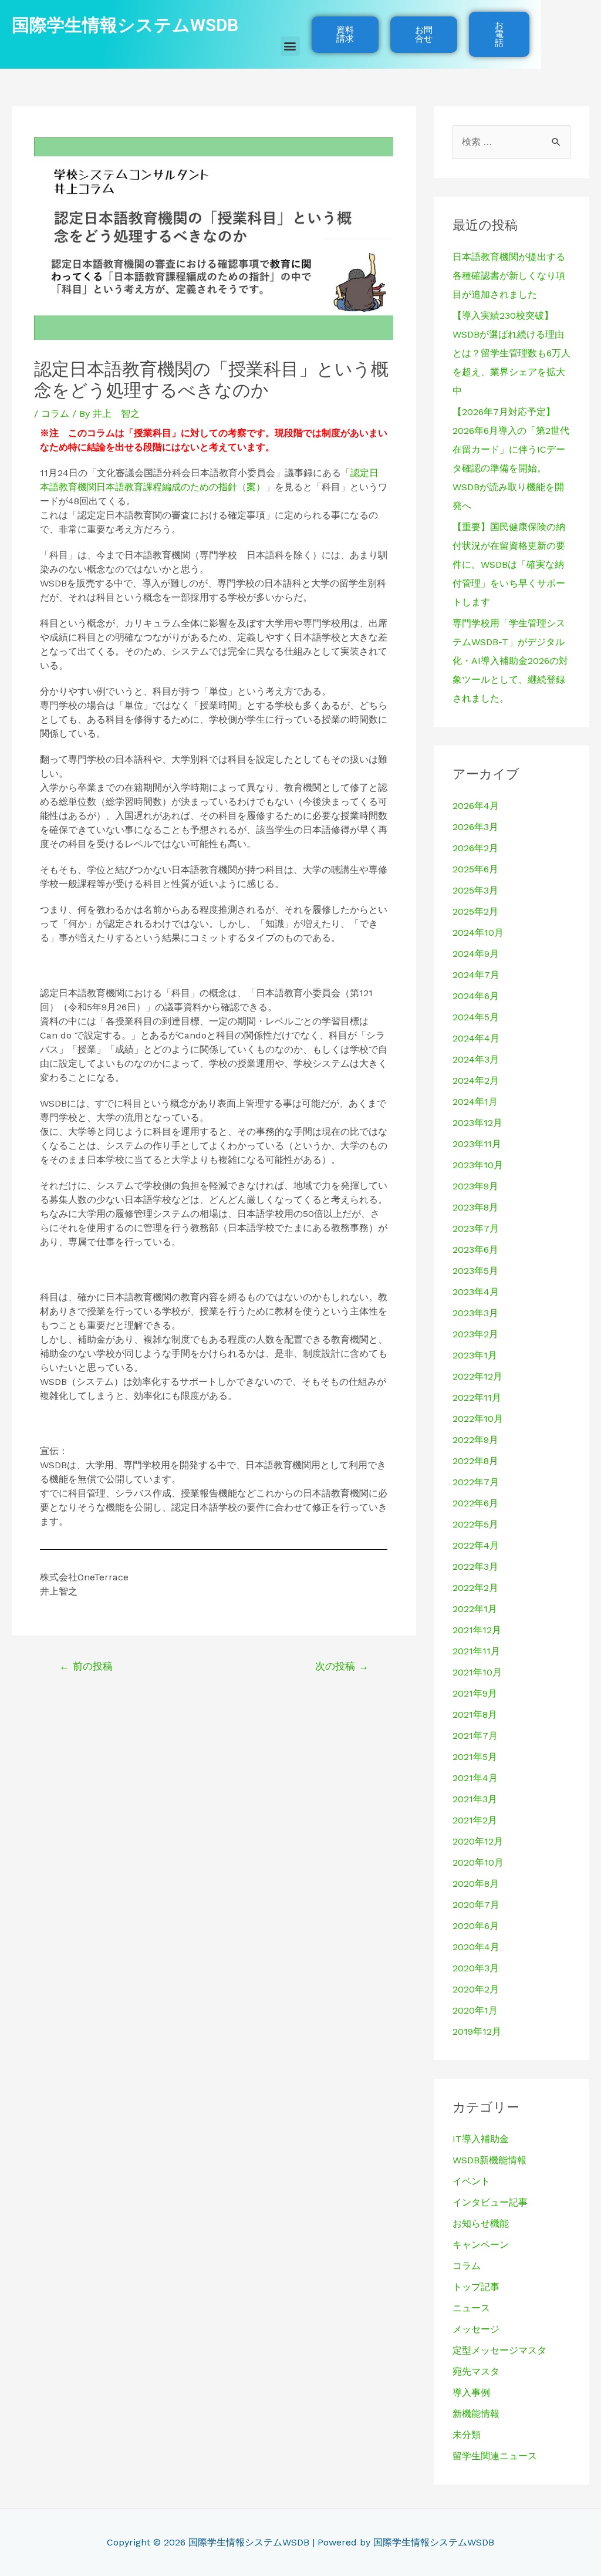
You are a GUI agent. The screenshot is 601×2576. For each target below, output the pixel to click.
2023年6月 (475, 1250)
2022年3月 (475, 1567)
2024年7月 (476, 975)
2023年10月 (478, 1165)
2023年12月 (477, 1123)
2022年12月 (477, 1376)
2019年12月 (477, 2032)
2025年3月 (475, 890)
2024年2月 (476, 1080)
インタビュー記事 (490, 2202)
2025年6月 (475, 869)
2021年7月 (475, 1736)
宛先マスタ (476, 2371)
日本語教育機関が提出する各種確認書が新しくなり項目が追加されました (509, 276)
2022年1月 (475, 1609)
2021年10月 (477, 1672)
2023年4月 (476, 1292)
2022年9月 (475, 1440)
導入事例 (471, 2393)
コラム (55, 414)
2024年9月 (476, 954)
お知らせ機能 (481, 2223)
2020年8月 (476, 1884)
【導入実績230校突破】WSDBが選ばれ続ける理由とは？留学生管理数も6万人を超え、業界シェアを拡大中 (511, 353)
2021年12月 (477, 1630)
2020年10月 (478, 1862)
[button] (290, 46)
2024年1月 (475, 1102)
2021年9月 (475, 1693)
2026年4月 (476, 806)
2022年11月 (477, 1397)
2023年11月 (477, 1144)
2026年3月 (475, 827)
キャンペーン (481, 2245)
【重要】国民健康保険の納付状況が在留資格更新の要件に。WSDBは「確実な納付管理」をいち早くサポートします (509, 564)
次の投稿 (342, 1666)
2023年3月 (475, 1313)
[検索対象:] (511, 142)
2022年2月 (475, 1588)
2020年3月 (476, 1968)
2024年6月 (476, 996)
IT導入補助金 (481, 2139)
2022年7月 (476, 1482)
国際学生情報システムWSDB (125, 25)
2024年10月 (478, 933)
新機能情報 (476, 2414)
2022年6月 (475, 1503)
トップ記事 (476, 2287)
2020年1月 (475, 2010)
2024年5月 (476, 1017)
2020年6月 (476, 1926)
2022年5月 (475, 1524)
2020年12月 (478, 1841)
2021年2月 (475, 1820)
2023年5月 (475, 1271)
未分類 (467, 2435)
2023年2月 (475, 1334)
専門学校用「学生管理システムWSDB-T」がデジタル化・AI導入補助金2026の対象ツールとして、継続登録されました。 (510, 661)
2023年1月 (475, 1355)
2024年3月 (476, 1059)
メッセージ (476, 2329)
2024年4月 (476, 1038)
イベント (471, 2181)
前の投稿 (86, 1666)
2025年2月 (475, 911)
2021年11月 (476, 1651)
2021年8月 (475, 1714)
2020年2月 (476, 1989)
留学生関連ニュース (495, 2456)
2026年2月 (475, 848)
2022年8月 (475, 1461)
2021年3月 (475, 1799)
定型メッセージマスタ (499, 2350)
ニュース (471, 2308)
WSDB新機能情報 (489, 2160)
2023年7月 (476, 1228)
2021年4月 (475, 1778)
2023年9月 (475, 1186)
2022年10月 (478, 1419)
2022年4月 (476, 1545)
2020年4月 (476, 1947)
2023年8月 (475, 1207)
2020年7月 (476, 1905)
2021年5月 (475, 1757)
